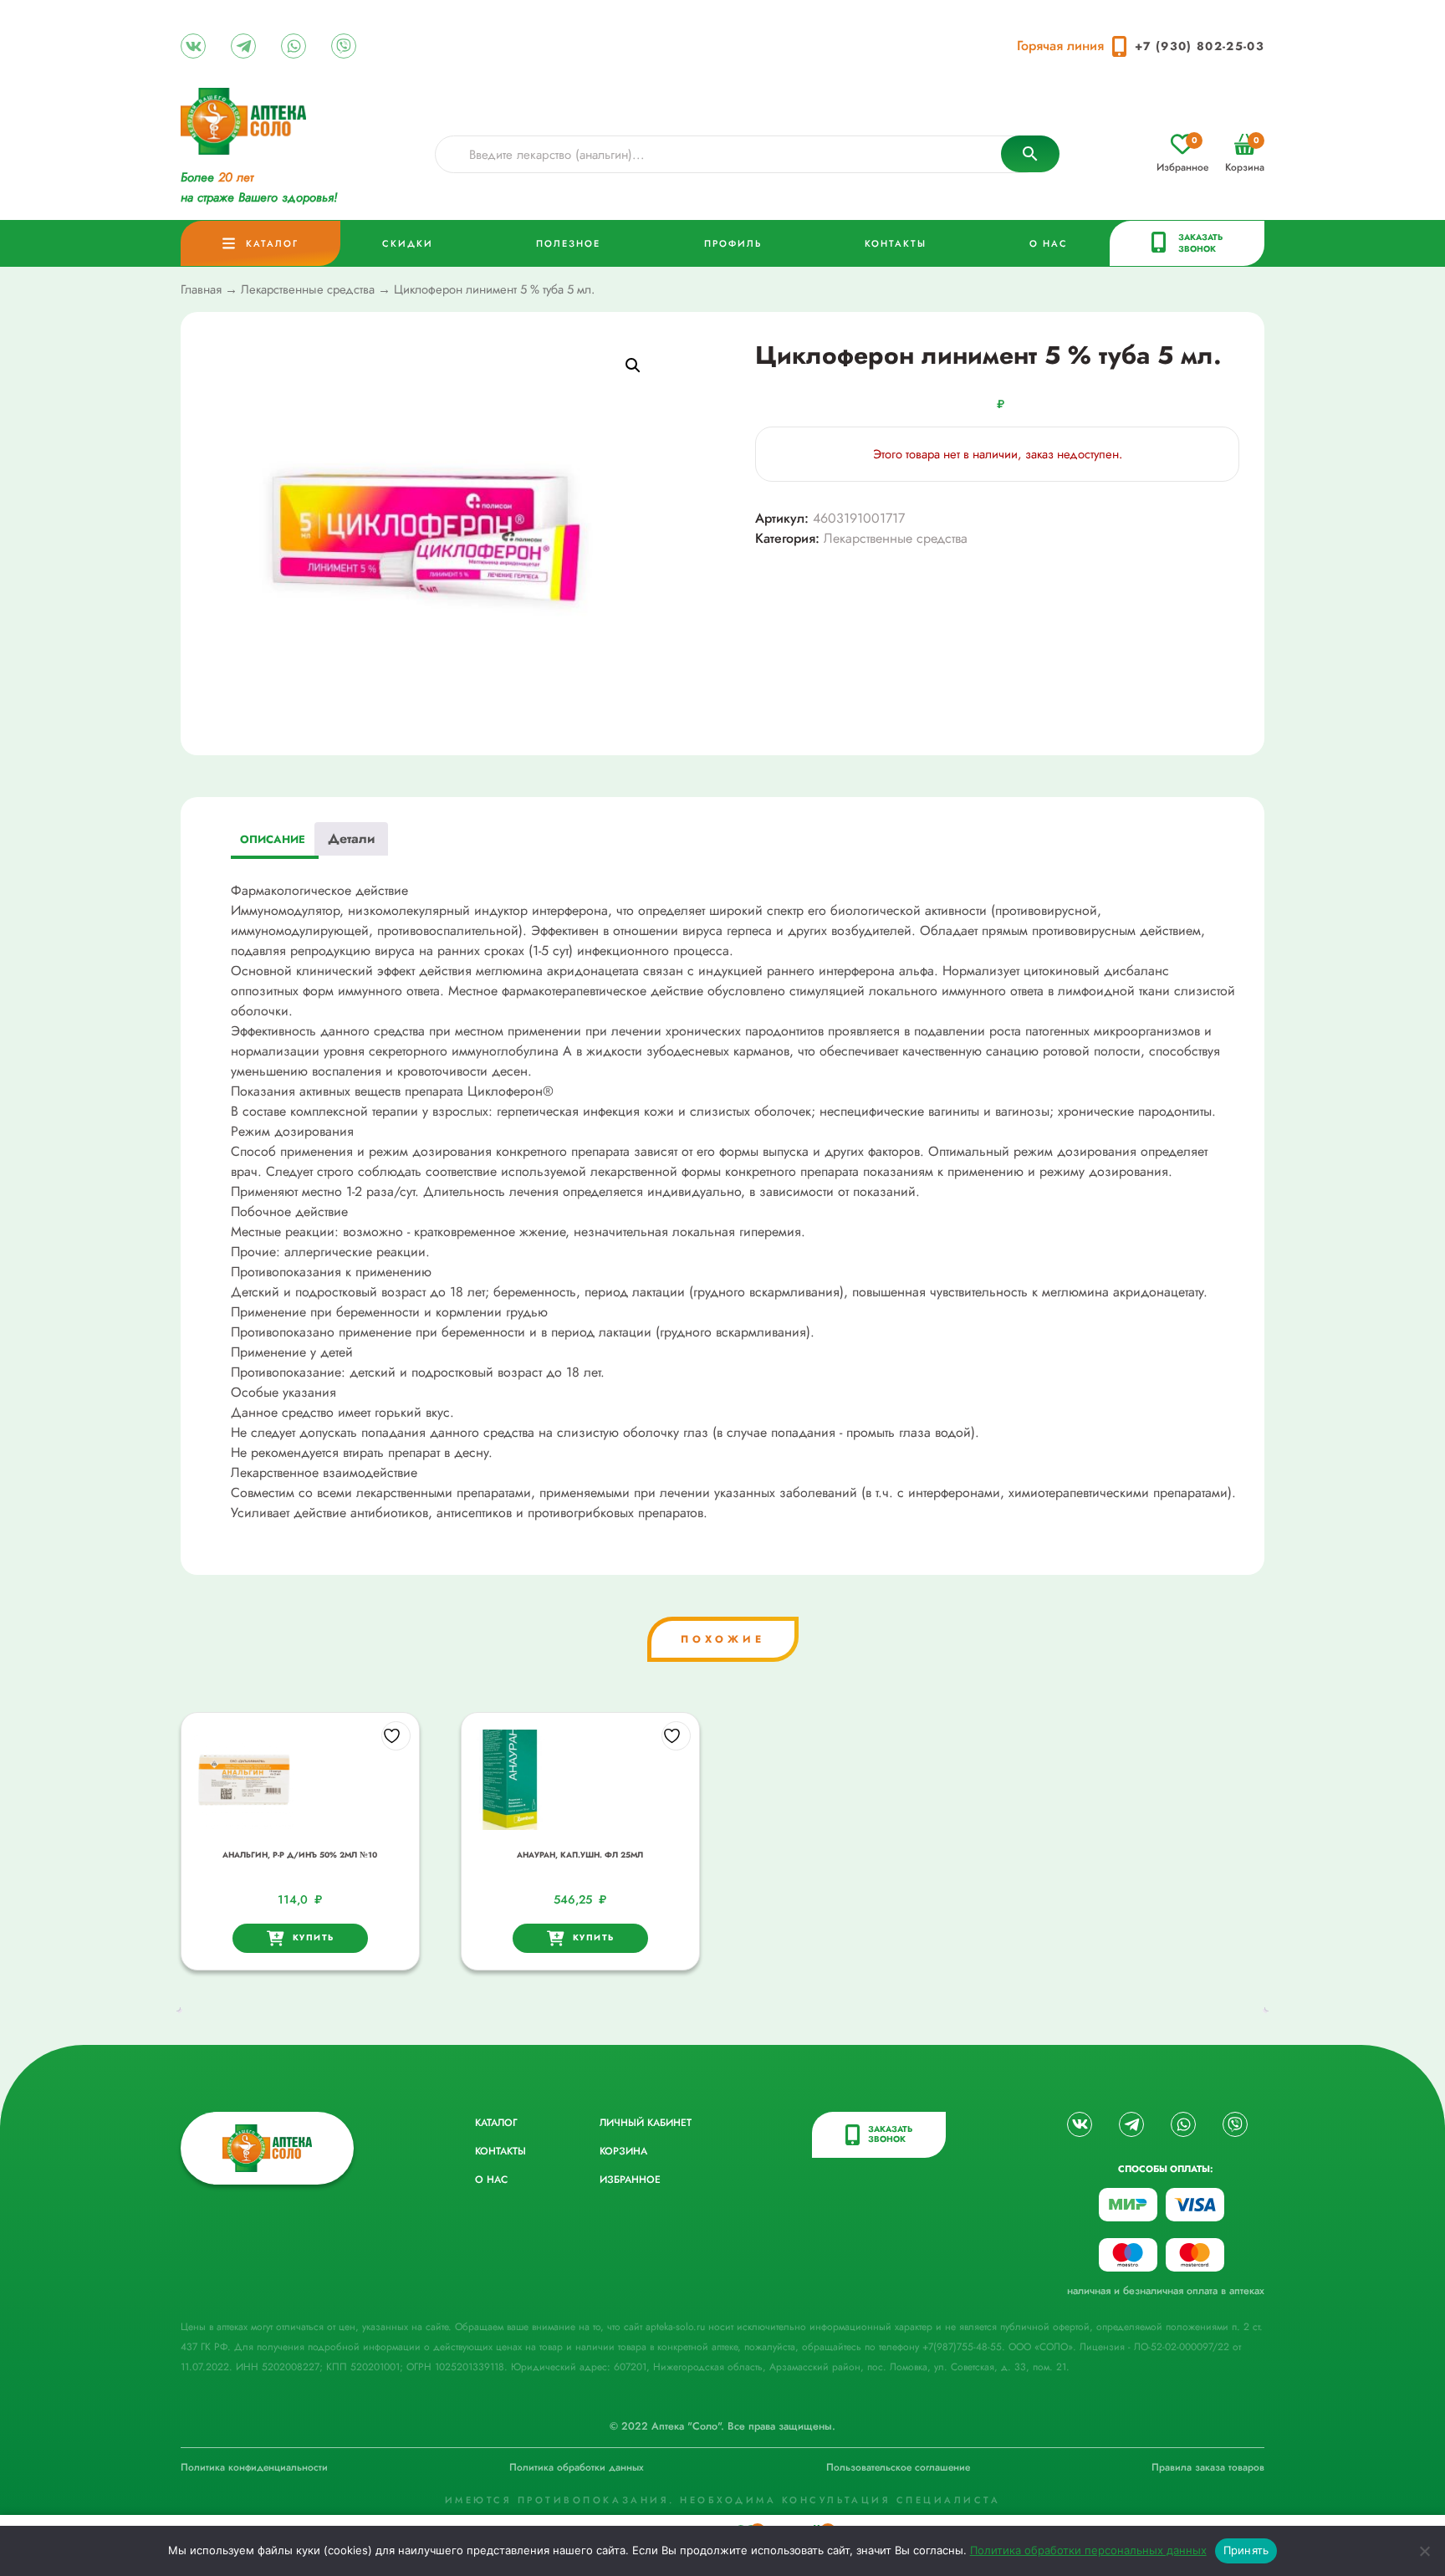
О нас (1049, 243)
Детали (351, 838)
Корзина (1245, 154)
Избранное (1182, 154)
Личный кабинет (646, 2123)
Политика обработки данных (577, 2467)
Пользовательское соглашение (898, 2467)
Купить (314, 1937)
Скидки (408, 243)
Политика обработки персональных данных (1088, 2550)
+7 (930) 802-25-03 (1200, 46)
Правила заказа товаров (1208, 2467)
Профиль (733, 243)
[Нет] (1424, 2551)
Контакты (896, 243)
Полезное (568, 243)
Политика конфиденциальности (254, 2467)
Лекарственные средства (308, 289)
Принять (1246, 2550)
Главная (201, 289)
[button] (633, 365)
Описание (273, 839)
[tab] (273, 842)
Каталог (272, 243)
